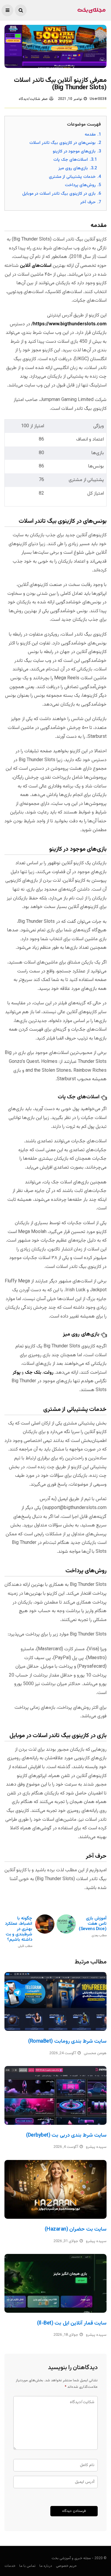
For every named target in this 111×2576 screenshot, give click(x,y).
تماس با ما (27, 2566)
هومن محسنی (95, 2053)
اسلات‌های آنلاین (36, 266)
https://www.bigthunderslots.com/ (69, 324)
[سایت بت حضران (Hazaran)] (55, 2189)
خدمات (10, 2566)
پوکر (17, 1373)
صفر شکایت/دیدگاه (33, 99)
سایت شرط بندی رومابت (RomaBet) (67, 2041)
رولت (48, 1373)
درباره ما (46, 2566)
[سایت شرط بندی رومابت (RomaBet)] (55, 2001)
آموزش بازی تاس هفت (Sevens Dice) (93, 1927)
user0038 (98, 99)
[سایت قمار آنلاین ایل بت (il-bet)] (55, 2283)
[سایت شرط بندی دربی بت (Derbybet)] (55, 2095)
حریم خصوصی (66, 2566)
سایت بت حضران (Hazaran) (76, 2229)
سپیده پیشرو (96, 2147)
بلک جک (33, 1373)
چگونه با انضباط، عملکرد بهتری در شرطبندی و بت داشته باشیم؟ (19, 1932)
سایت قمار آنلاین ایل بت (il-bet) (72, 2323)
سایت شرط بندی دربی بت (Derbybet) (66, 2135)
